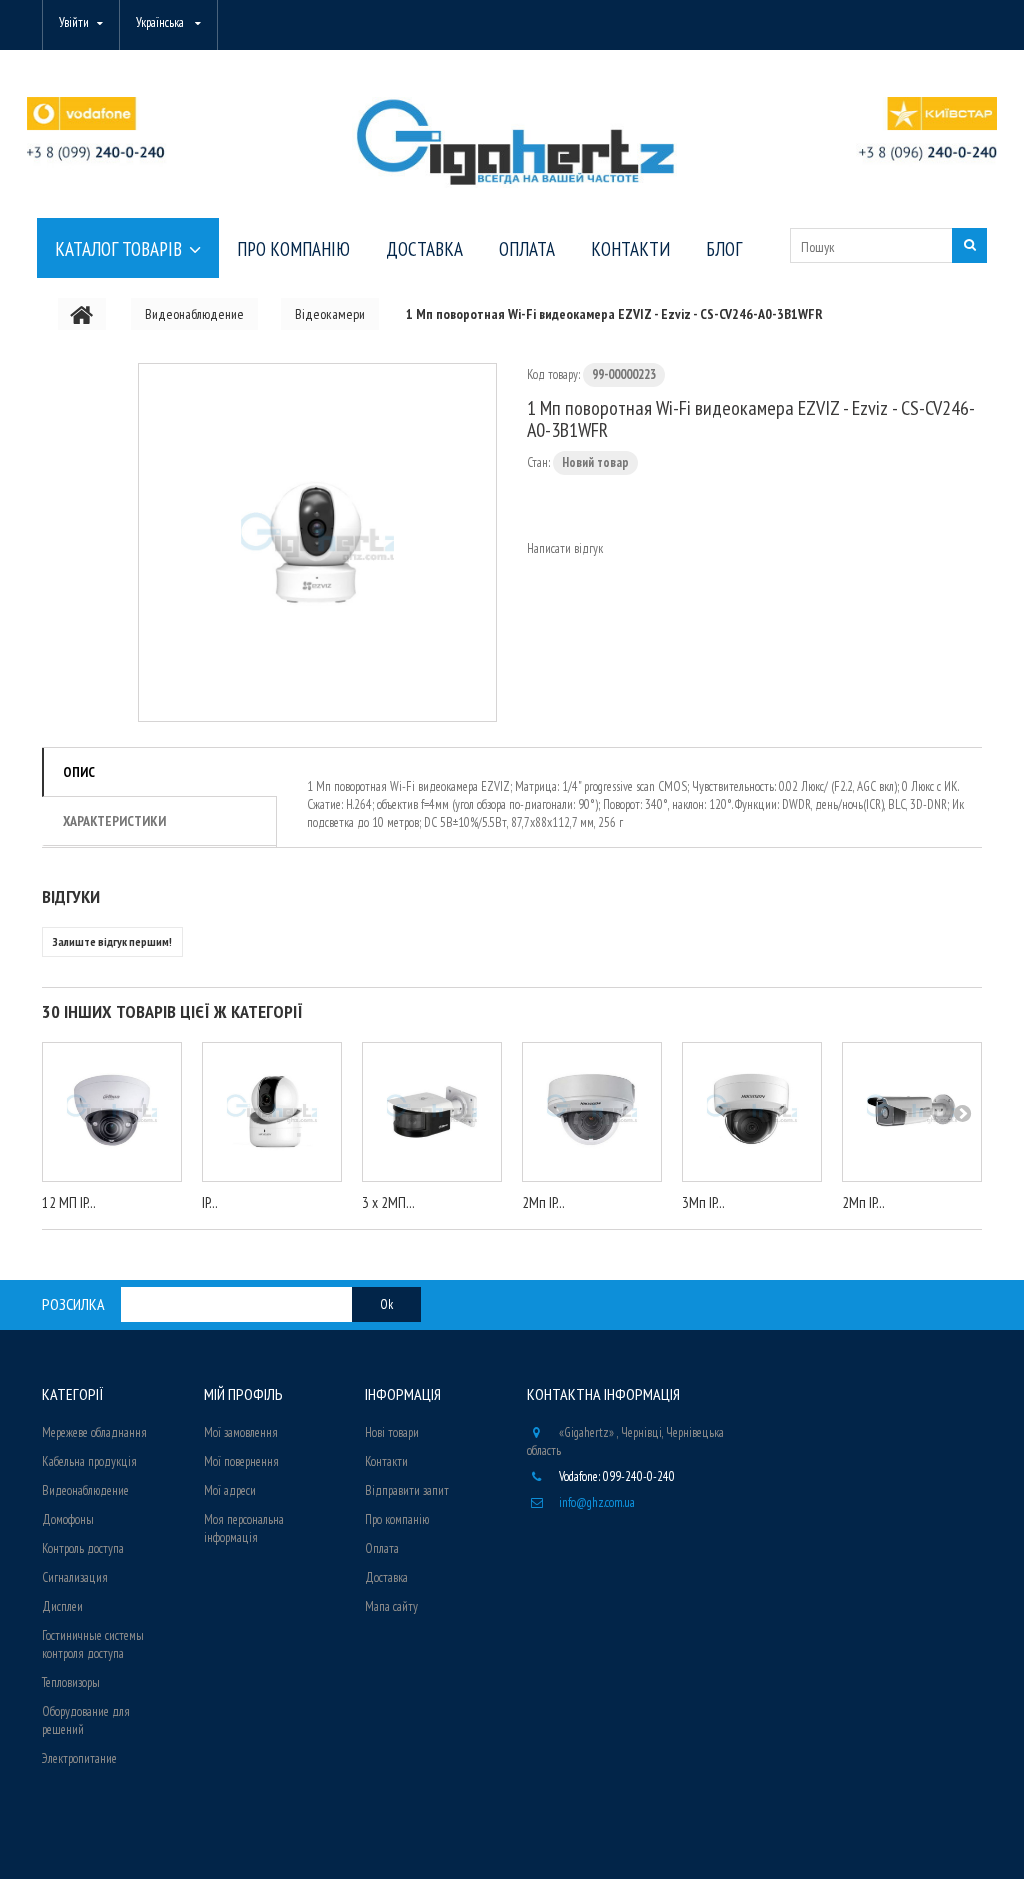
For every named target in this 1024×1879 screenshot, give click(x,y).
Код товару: (553, 374)
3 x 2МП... (388, 1202)
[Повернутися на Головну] (82, 314)
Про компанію (397, 1519)
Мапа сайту (391, 1606)
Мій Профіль (243, 1394)
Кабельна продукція (89, 1461)
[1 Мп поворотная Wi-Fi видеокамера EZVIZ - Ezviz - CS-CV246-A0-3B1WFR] (317, 542)
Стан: (538, 462)
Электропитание (79, 1758)
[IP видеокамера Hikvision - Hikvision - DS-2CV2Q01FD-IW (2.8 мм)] (272, 1112)
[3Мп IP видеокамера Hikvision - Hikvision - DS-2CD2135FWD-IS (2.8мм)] (752, 1112)
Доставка (386, 1577)
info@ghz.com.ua (597, 1502)
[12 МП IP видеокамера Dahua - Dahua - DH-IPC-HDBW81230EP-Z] (112, 1112)
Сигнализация (75, 1577)
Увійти (74, 22)
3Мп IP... (703, 1202)
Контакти (386, 1461)
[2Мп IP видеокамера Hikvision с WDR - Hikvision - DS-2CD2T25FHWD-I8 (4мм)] (912, 1112)
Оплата (382, 1548)
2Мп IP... (543, 1202)
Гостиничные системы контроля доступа (93, 1644)
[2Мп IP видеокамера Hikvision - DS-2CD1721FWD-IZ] (592, 1112)
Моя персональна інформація (244, 1528)
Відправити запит (407, 1490)
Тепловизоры (71, 1682)
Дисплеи (62, 1606)
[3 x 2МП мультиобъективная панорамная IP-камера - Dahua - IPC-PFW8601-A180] (432, 1112)
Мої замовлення (241, 1432)
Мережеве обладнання (94, 1432)
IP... (210, 1202)
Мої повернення (241, 1461)
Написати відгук (565, 548)
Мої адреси (230, 1490)
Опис (79, 772)
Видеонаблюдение (85, 1490)
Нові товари (392, 1432)
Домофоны (68, 1519)
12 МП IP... (69, 1202)
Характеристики (114, 821)
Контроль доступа (83, 1548)
